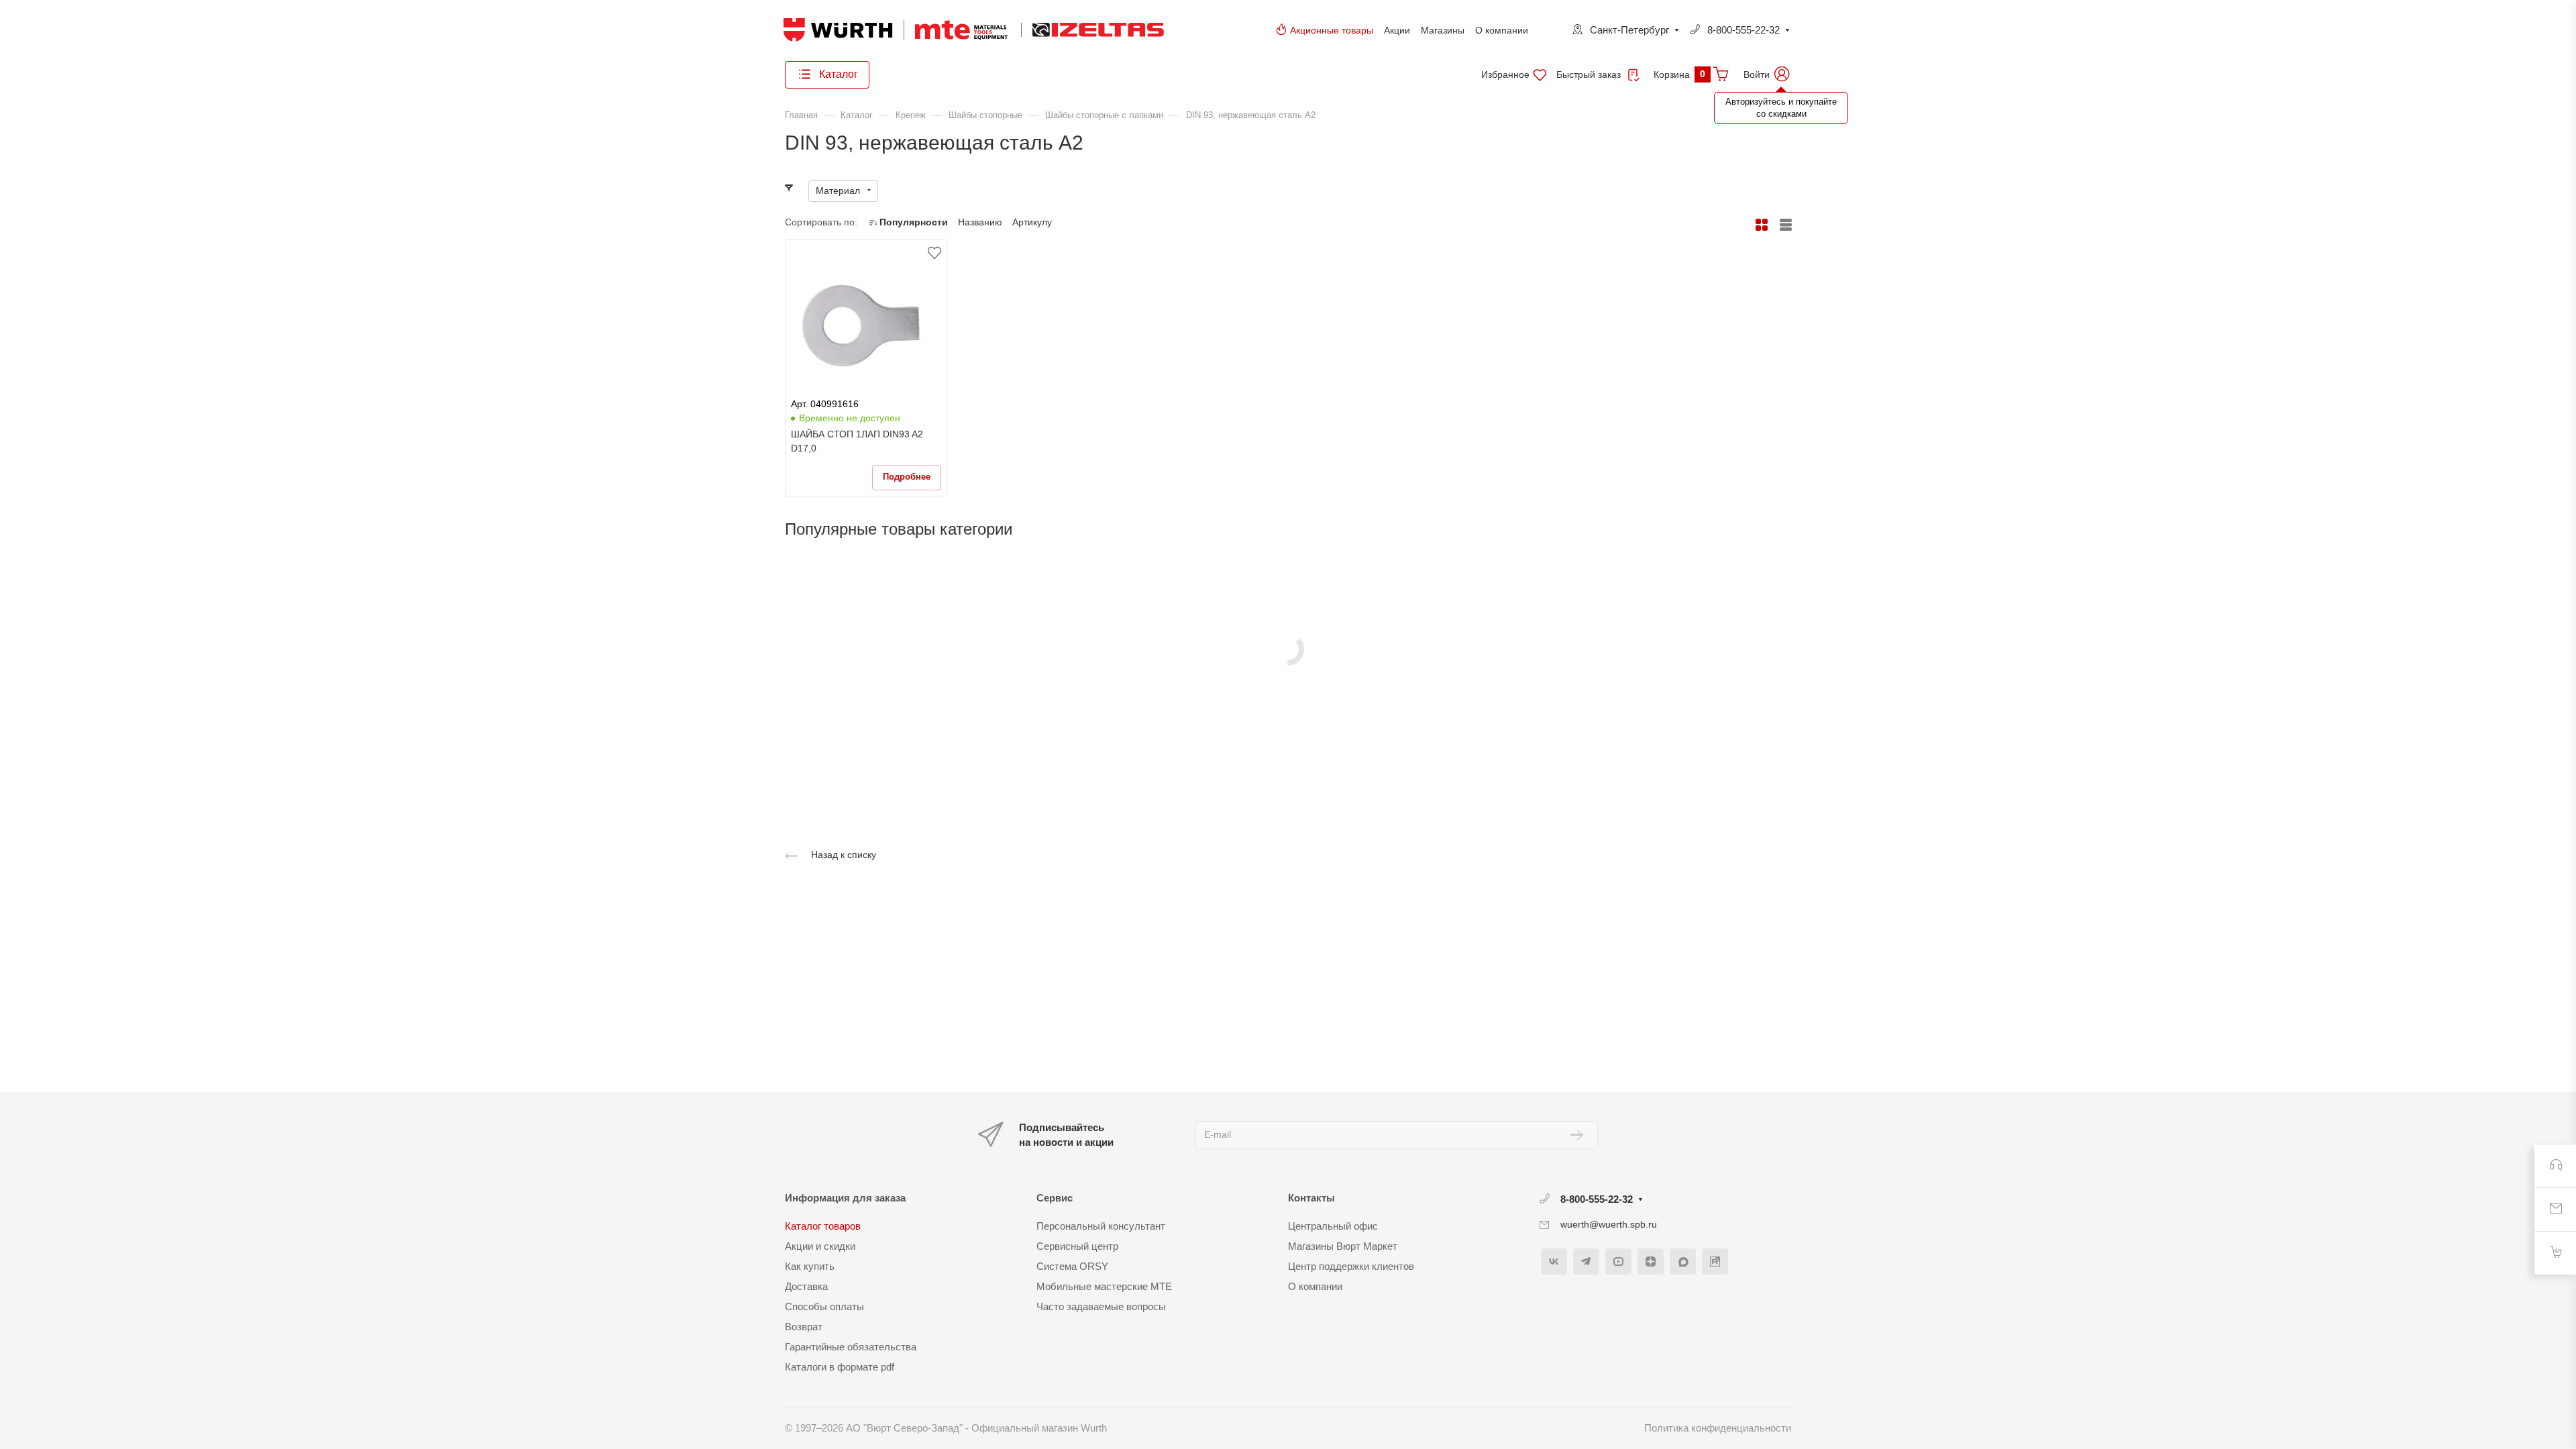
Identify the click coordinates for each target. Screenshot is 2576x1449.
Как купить (810, 1266)
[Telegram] (1586, 1262)
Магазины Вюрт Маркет (1343, 1246)
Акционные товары (1332, 30)
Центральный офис (1333, 1226)
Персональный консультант (1101, 1226)
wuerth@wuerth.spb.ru (1609, 1224)
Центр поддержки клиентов (1351, 1266)
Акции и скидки (820, 1246)
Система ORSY (1072, 1266)
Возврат (804, 1327)
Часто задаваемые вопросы (1101, 1306)
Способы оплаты (824, 1306)
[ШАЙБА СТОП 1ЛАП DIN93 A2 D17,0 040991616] (866, 326)
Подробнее (907, 477)
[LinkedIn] (1715, 1262)
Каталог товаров (823, 1226)
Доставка (806, 1286)
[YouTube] (1618, 1262)
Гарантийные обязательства (851, 1347)
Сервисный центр (1077, 1246)
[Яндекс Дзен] (1651, 1262)
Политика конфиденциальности (1718, 1428)
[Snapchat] (1683, 1262)
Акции (1397, 30)
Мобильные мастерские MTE (1104, 1286)
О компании (1502, 30)
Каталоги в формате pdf (840, 1367)
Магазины (1443, 30)
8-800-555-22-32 (1743, 30)
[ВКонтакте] (1554, 1262)
